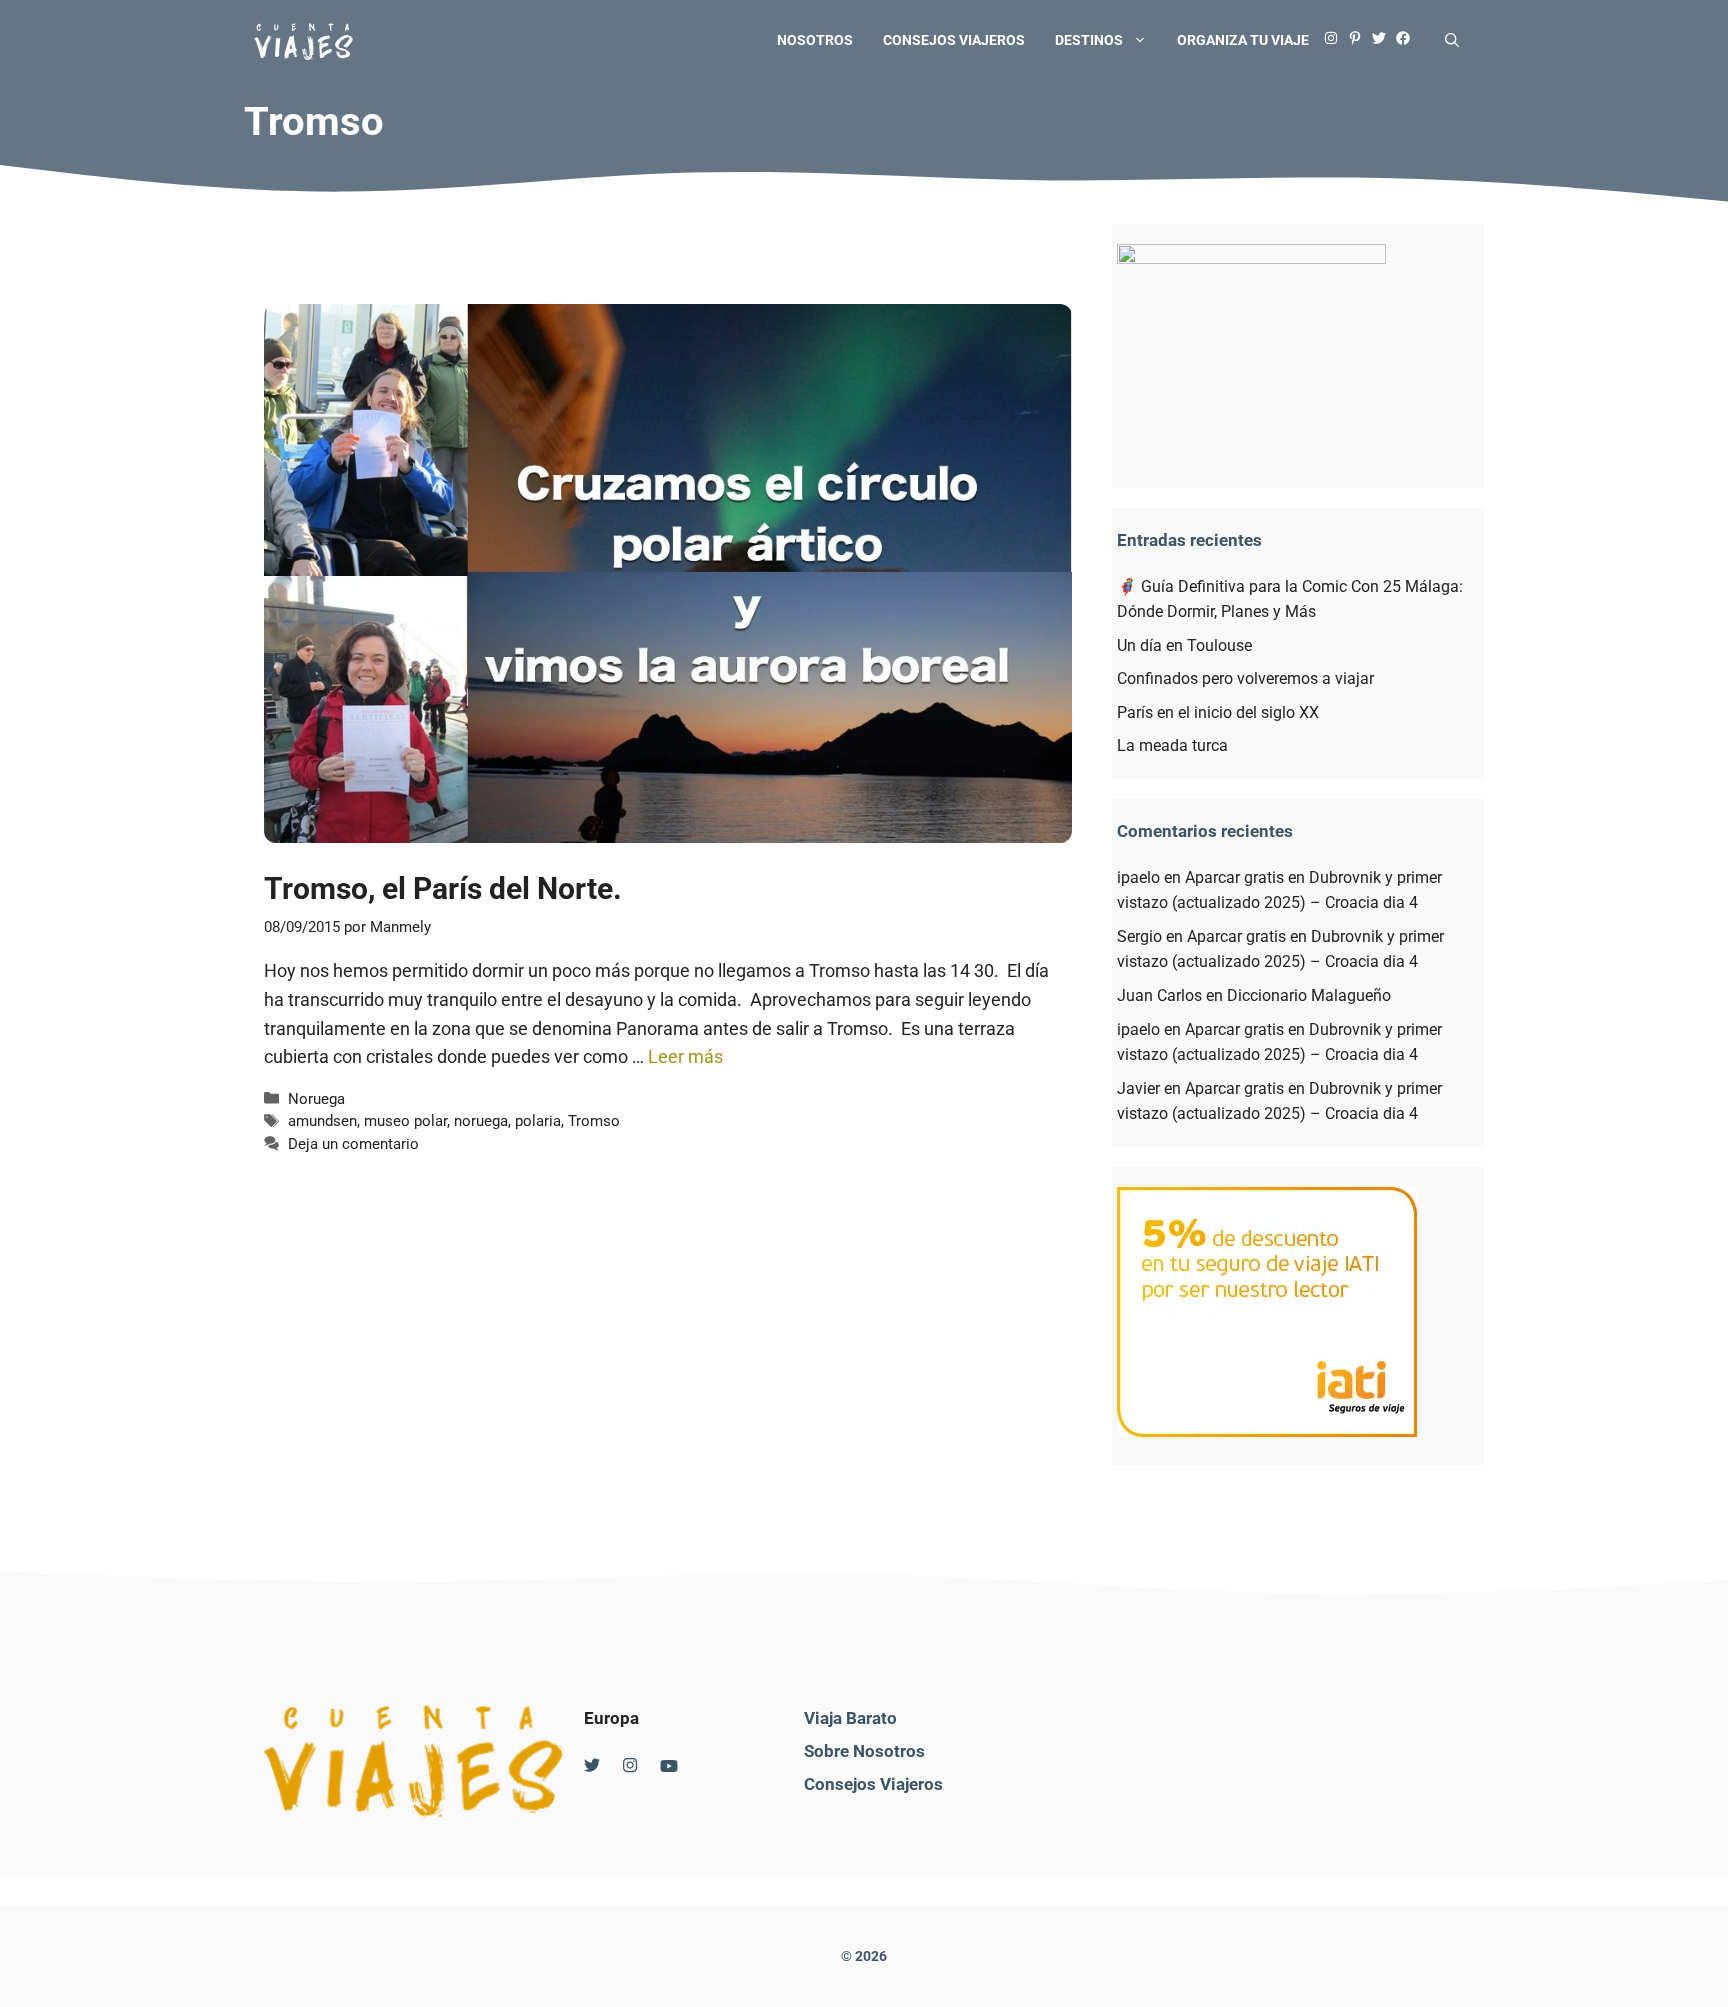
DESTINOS (1089, 40)
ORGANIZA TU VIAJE (1243, 40)
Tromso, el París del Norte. (443, 888)
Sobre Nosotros (864, 1751)
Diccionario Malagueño (1309, 995)
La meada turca (1172, 745)
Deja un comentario (353, 1144)
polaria (538, 1121)
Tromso (594, 1121)
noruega (481, 1121)
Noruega (316, 1099)
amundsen (322, 1121)
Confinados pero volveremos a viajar (1245, 678)
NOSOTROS (815, 40)
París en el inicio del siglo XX (1218, 712)
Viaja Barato (850, 1718)
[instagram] (1336, 40)
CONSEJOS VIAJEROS (954, 40)
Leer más (685, 1056)
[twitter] (1384, 40)
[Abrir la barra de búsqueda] (1452, 40)
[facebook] (1408, 40)
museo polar (405, 1121)
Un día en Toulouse (1184, 645)
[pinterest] (1360, 40)
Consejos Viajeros (873, 1784)
